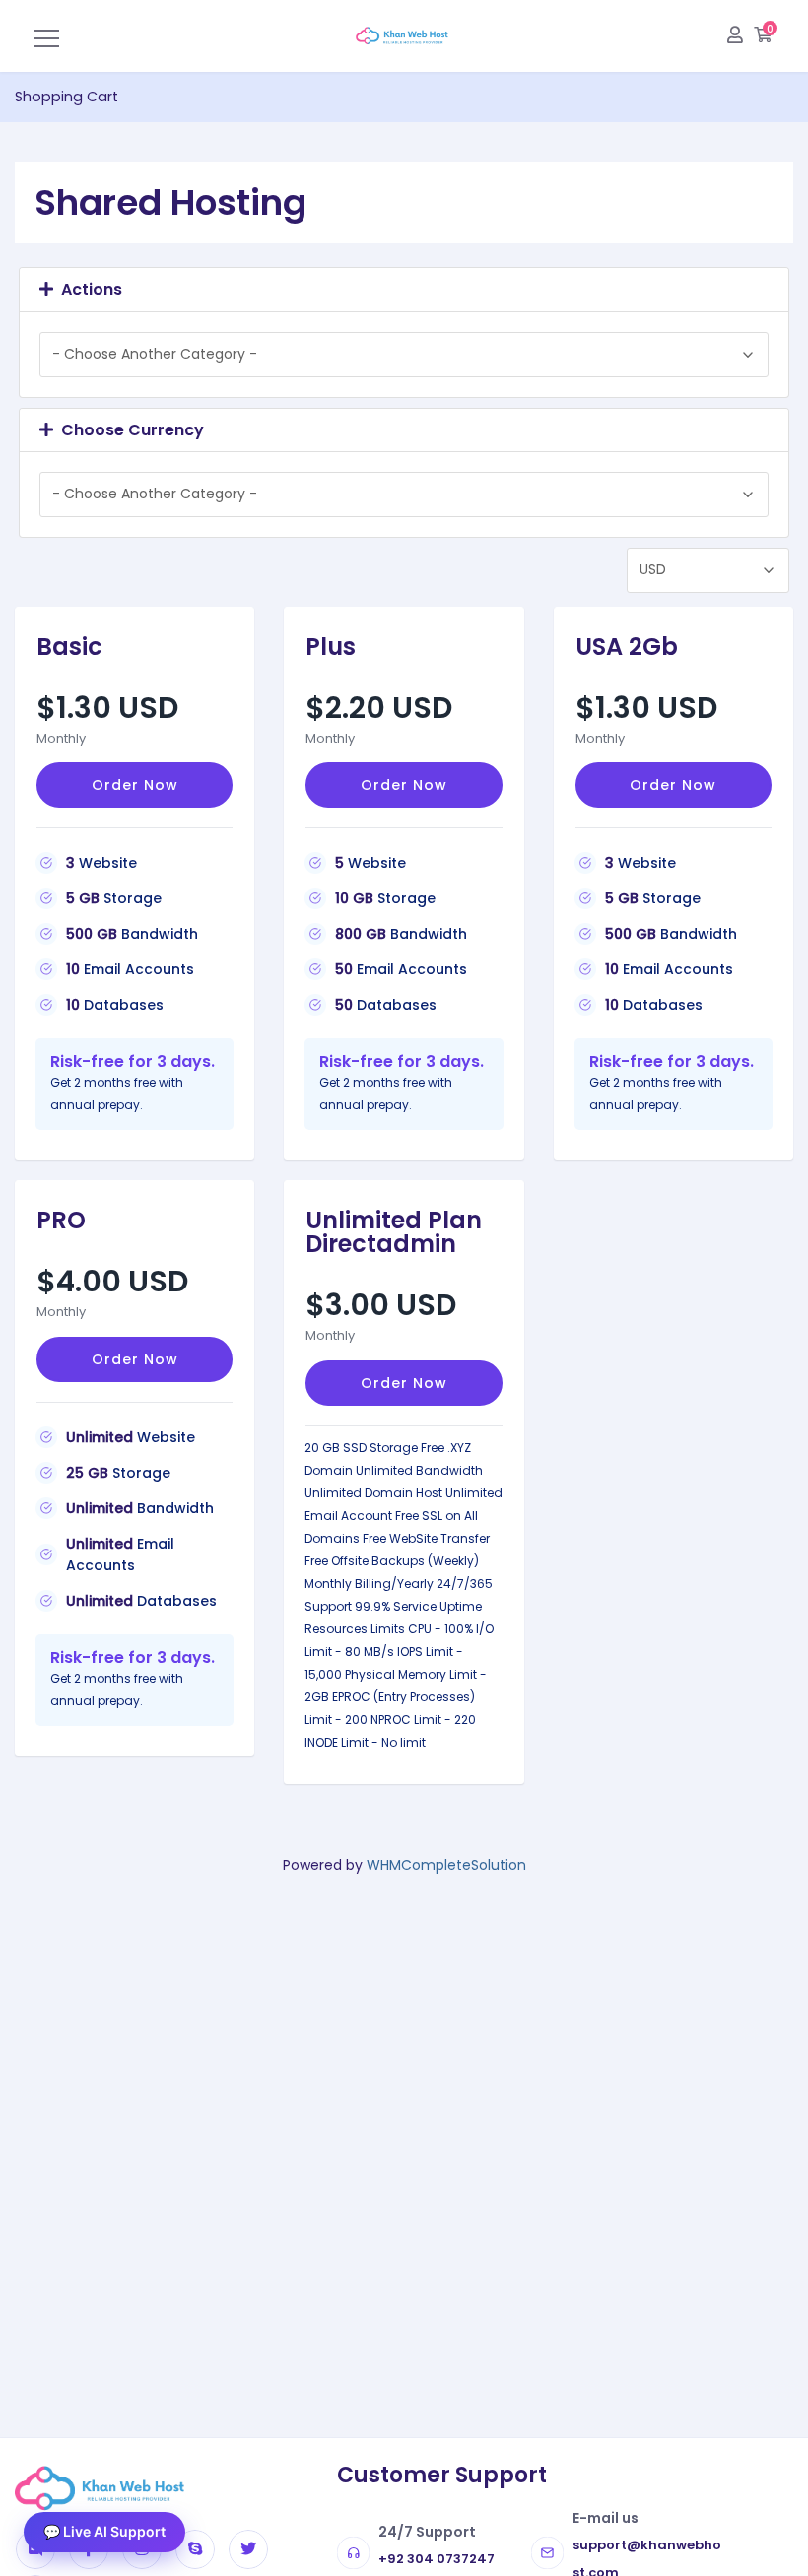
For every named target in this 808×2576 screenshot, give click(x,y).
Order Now (135, 785)
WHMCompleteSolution (446, 1865)
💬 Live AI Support (104, 2531)
